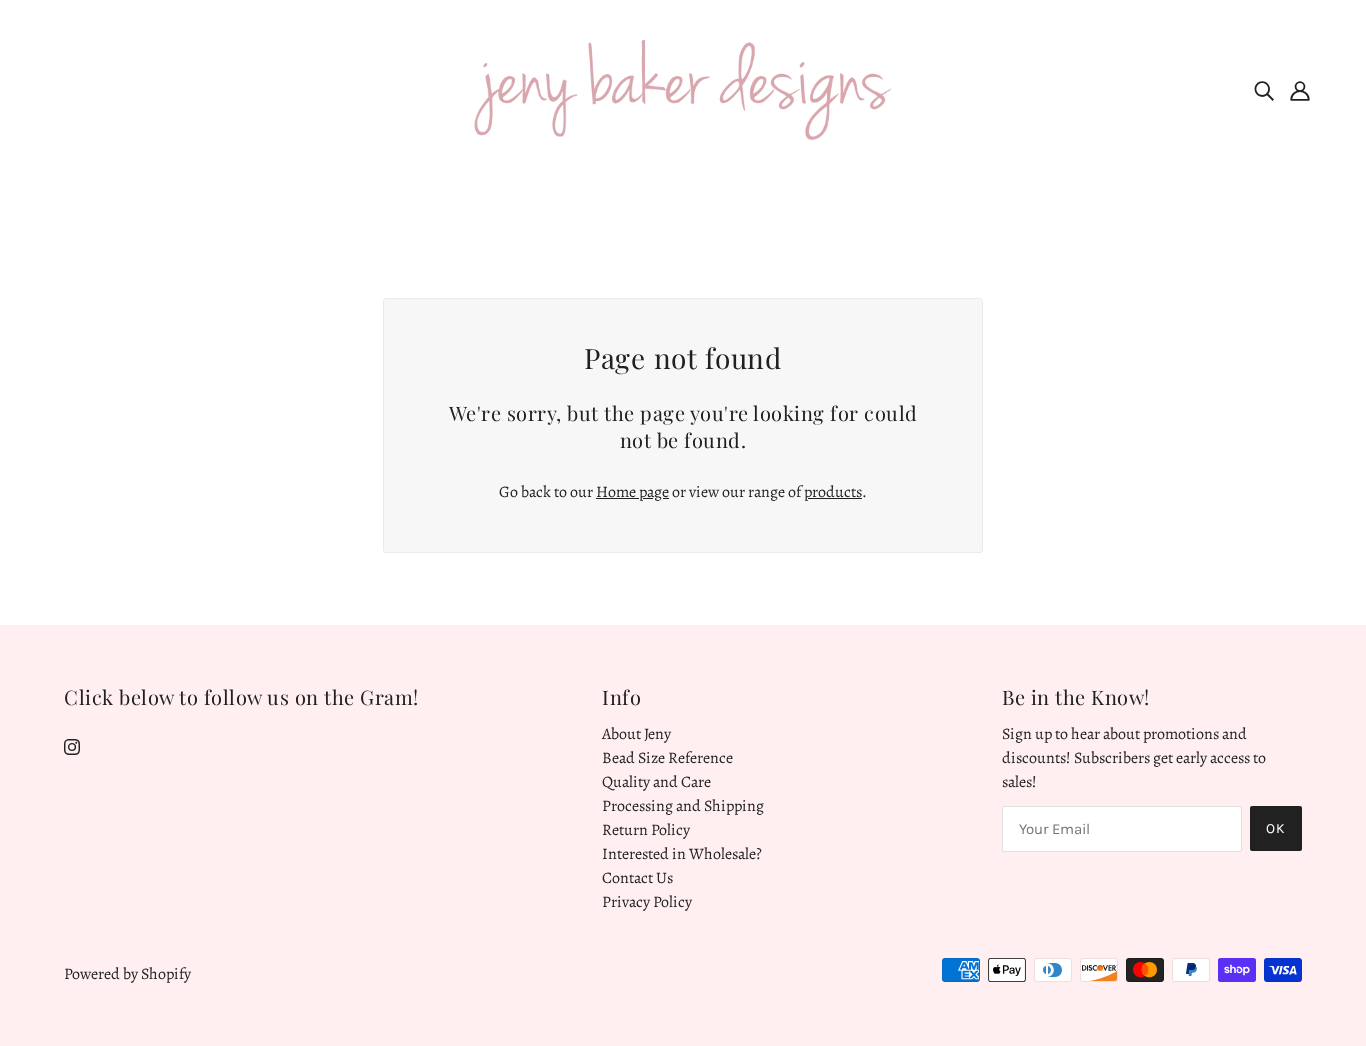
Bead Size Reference (667, 758)
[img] (1264, 90)
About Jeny (636, 734)
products (833, 492)
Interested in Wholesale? (682, 854)
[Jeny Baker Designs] (683, 89)
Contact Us (637, 878)
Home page (632, 492)
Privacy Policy (647, 902)
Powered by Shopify (127, 974)
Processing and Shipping (683, 806)
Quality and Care (656, 782)
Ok (1276, 828)
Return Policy (646, 830)
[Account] (1300, 90)
